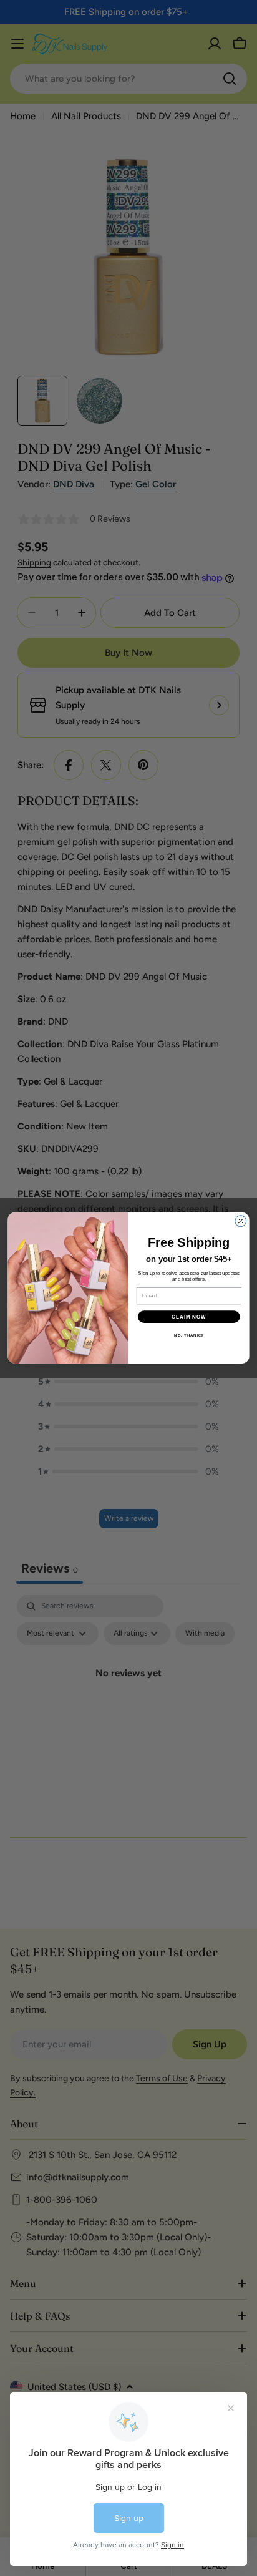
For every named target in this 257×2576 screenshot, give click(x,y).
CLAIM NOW (189, 1317)
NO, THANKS (189, 1335)
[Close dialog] (241, 1221)
